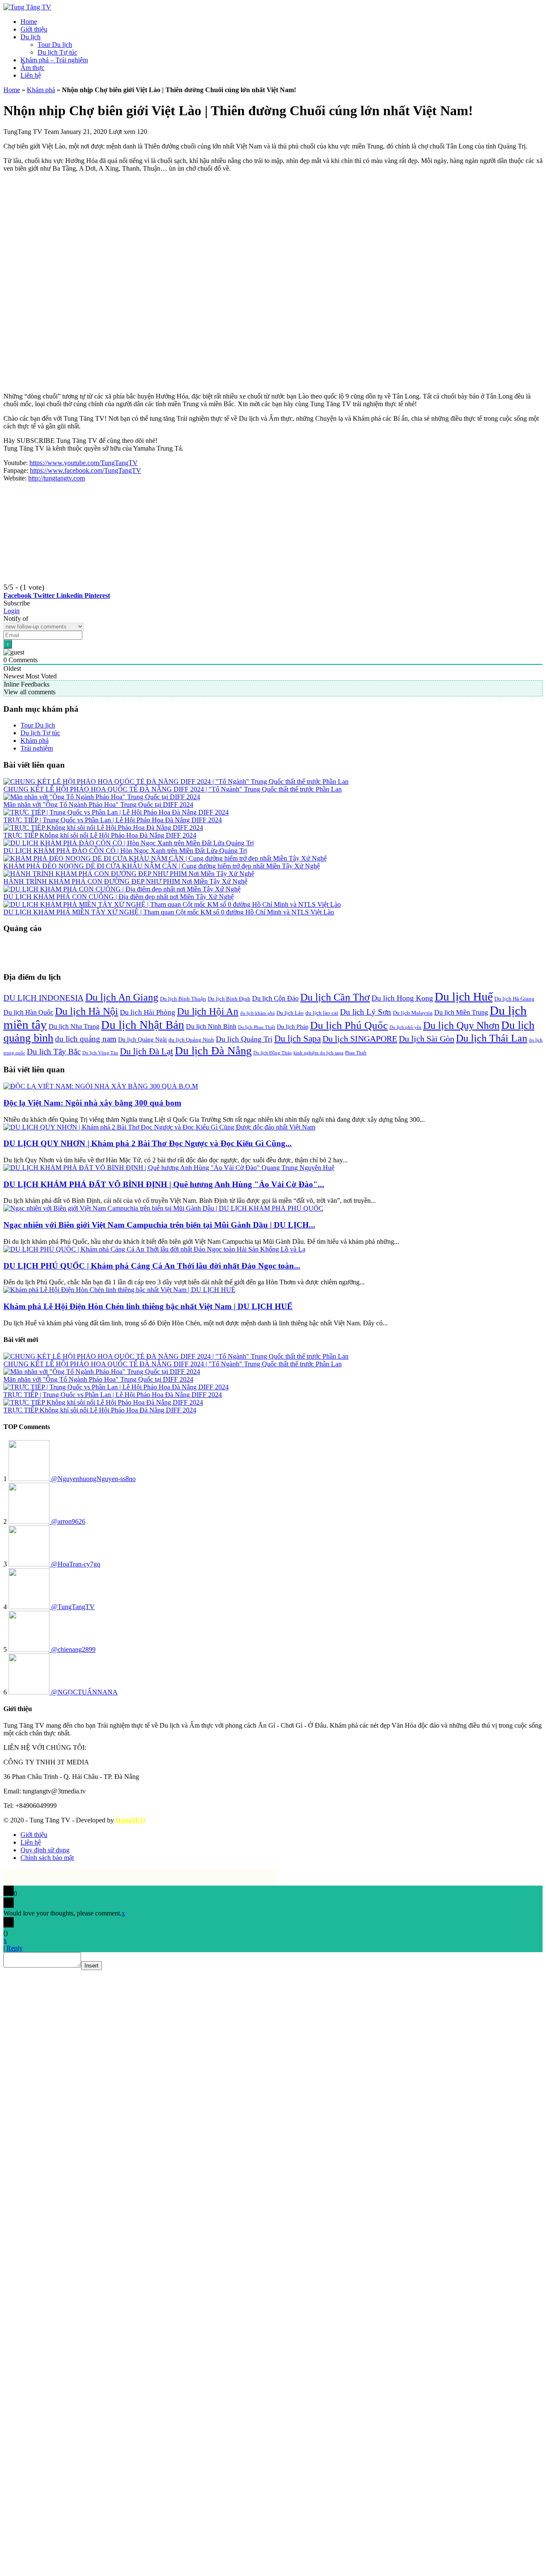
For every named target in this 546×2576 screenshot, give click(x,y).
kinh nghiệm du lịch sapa (318, 1053)
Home (29, 22)
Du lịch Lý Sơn (366, 1012)
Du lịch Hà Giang (514, 999)
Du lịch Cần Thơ (335, 997)
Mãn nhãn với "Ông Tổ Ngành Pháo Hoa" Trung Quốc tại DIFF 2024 (98, 805)
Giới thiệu (34, 29)
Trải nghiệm (37, 748)
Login (12, 611)
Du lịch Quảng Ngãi (142, 1039)
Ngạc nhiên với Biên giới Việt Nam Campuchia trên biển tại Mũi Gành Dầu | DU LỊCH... (159, 1225)
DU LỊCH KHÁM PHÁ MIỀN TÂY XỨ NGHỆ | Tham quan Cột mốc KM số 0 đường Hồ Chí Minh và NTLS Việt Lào (169, 912)
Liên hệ (31, 75)
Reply (15, 1948)
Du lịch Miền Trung (461, 1012)
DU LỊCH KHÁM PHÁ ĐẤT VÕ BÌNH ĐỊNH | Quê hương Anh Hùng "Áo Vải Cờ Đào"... (164, 1184)
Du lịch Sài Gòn (427, 1039)
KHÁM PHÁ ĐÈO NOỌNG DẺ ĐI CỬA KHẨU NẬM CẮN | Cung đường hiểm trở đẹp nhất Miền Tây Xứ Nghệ (162, 866)
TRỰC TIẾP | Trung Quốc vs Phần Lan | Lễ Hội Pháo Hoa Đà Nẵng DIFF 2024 (113, 820)
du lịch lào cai (322, 1013)
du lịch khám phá (257, 1013)
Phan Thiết (356, 1053)
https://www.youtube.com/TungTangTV (84, 463)
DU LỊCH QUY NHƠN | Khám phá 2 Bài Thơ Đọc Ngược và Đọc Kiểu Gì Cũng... (148, 1143)
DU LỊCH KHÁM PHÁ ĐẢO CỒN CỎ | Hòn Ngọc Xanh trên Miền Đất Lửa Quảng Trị (125, 851)
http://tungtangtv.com (57, 478)
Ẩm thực (32, 68)
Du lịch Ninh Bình (211, 1026)
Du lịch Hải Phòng (148, 1012)
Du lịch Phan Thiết (257, 1027)
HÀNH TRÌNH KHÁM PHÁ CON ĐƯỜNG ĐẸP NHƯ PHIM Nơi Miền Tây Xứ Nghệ (125, 881)
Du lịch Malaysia (413, 1013)
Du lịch (30, 37)
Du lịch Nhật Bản (143, 1025)
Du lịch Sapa (298, 1039)
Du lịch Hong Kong (402, 998)
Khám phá (41, 90)
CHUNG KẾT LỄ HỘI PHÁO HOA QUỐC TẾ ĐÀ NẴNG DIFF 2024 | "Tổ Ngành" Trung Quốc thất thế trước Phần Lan (173, 789)
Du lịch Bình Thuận (183, 999)
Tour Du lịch (55, 45)
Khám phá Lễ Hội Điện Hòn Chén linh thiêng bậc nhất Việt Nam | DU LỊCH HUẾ (148, 1306)
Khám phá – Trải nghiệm (54, 60)
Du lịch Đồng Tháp (273, 1053)
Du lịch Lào (290, 1013)
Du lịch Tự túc (57, 52)
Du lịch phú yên (405, 1027)
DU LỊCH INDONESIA (44, 998)
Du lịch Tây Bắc (54, 1052)
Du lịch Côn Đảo (275, 998)
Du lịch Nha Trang (74, 1026)
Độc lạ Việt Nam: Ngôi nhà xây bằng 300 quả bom (92, 1103)
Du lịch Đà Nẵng (213, 1051)
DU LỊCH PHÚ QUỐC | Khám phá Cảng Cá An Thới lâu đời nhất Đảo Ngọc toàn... (152, 1266)
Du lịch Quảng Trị (244, 1039)
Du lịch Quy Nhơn (461, 1025)
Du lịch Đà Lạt (147, 1051)
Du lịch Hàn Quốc (28, 1012)
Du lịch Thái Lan (492, 1038)
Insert (91, 1966)
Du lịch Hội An (208, 1011)
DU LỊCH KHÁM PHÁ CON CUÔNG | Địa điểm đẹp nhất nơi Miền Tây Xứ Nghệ (119, 897)
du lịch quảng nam (86, 1039)
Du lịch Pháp (293, 1027)
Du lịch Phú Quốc (349, 1025)
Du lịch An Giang (122, 997)
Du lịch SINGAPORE (360, 1039)
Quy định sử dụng (45, 1850)
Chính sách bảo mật (47, 1858)
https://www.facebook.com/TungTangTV (86, 470)
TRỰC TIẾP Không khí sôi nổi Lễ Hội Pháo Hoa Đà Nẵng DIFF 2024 (100, 835)
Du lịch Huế (464, 997)
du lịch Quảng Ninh (191, 1040)
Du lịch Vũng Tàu (100, 1053)
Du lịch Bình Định (229, 999)
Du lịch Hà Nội (87, 1011)
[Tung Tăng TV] (27, 7)
